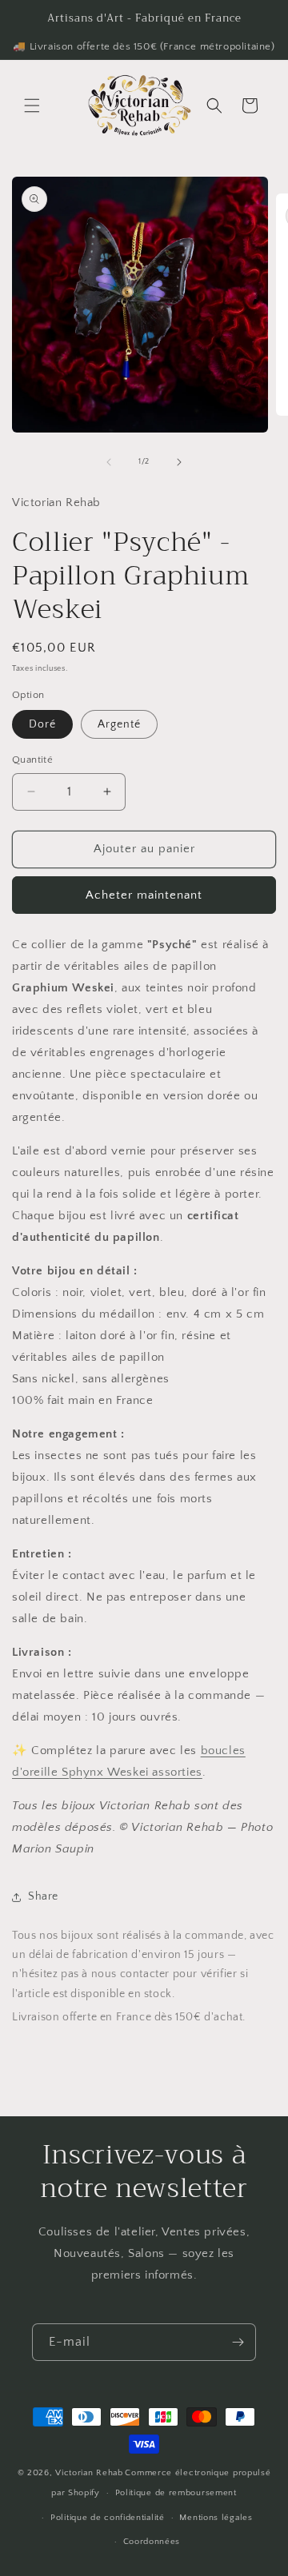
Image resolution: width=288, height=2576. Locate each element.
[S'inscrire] (238, 2342)
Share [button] (43, 1896)
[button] (32, 106)
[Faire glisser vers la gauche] (109, 462)
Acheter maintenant (144, 895)
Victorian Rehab (89, 2473)
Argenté (119, 724)
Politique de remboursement (176, 2493)
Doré (42, 724)
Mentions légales (216, 2518)
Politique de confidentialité (108, 2518)
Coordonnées (152, 2542)
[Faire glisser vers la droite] (179, 462)
